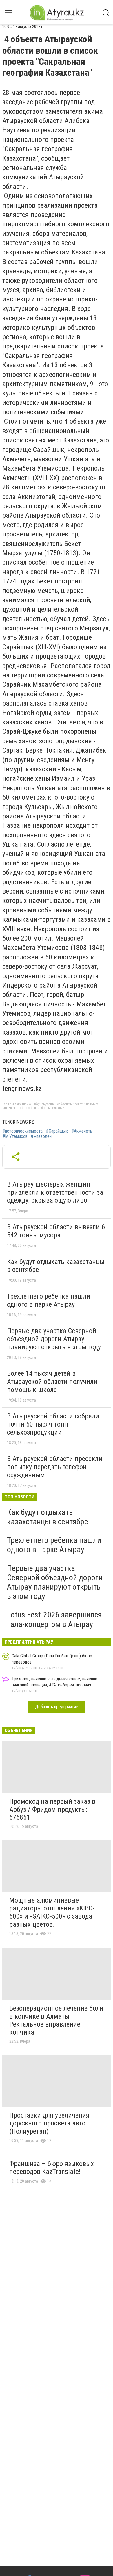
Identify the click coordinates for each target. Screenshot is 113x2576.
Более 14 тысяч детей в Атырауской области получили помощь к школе (52, 1381)
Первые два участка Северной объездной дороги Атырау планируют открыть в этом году (54, 1339)
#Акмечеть (82, 1131)
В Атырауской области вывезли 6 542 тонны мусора (56, 1231)
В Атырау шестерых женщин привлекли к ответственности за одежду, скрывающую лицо (55, 1192)
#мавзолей (41, 1136)
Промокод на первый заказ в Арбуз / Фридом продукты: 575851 (52, 1809)
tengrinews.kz (18, 1122)
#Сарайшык (57, 1131)
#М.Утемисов (15, 1136)
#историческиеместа (22, 1131)
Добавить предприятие (57, 1707)
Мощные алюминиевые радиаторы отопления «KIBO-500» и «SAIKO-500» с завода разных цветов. (52, 1912)
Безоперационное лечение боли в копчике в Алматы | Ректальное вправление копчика (56, 2020)
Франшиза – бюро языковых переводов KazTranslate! (52, 2168)
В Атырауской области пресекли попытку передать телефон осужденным (55, 1467)
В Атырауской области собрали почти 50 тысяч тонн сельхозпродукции (53, 1424)
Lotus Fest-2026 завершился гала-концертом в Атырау (54, 1619)
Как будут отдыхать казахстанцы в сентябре (56, 1266)
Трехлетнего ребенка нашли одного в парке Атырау (49, 1300)
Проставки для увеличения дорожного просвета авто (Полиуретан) (49, 2123)
